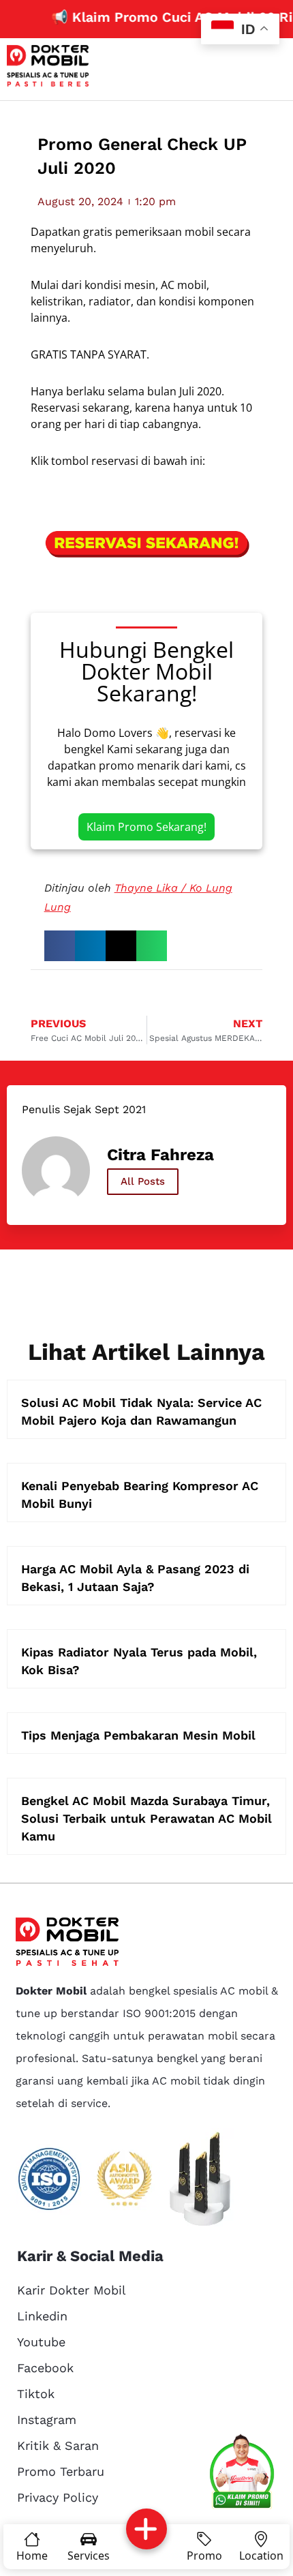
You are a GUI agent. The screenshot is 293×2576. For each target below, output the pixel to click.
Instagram (47, 2420)
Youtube (41, 2342)
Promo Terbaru (61, 2471)
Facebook (45, 2368)
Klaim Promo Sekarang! (146, 827)
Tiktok (36, 2394)
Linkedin (42, 2316)
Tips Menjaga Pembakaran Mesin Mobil (138, 1735)
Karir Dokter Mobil (72, 2290)
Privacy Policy (58, 2497)
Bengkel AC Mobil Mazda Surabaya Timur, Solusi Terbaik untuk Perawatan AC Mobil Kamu (146, 1818)
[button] (60, 946)
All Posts (143, 1181)
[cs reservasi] (242, 2474)
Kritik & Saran (58, 2445)
